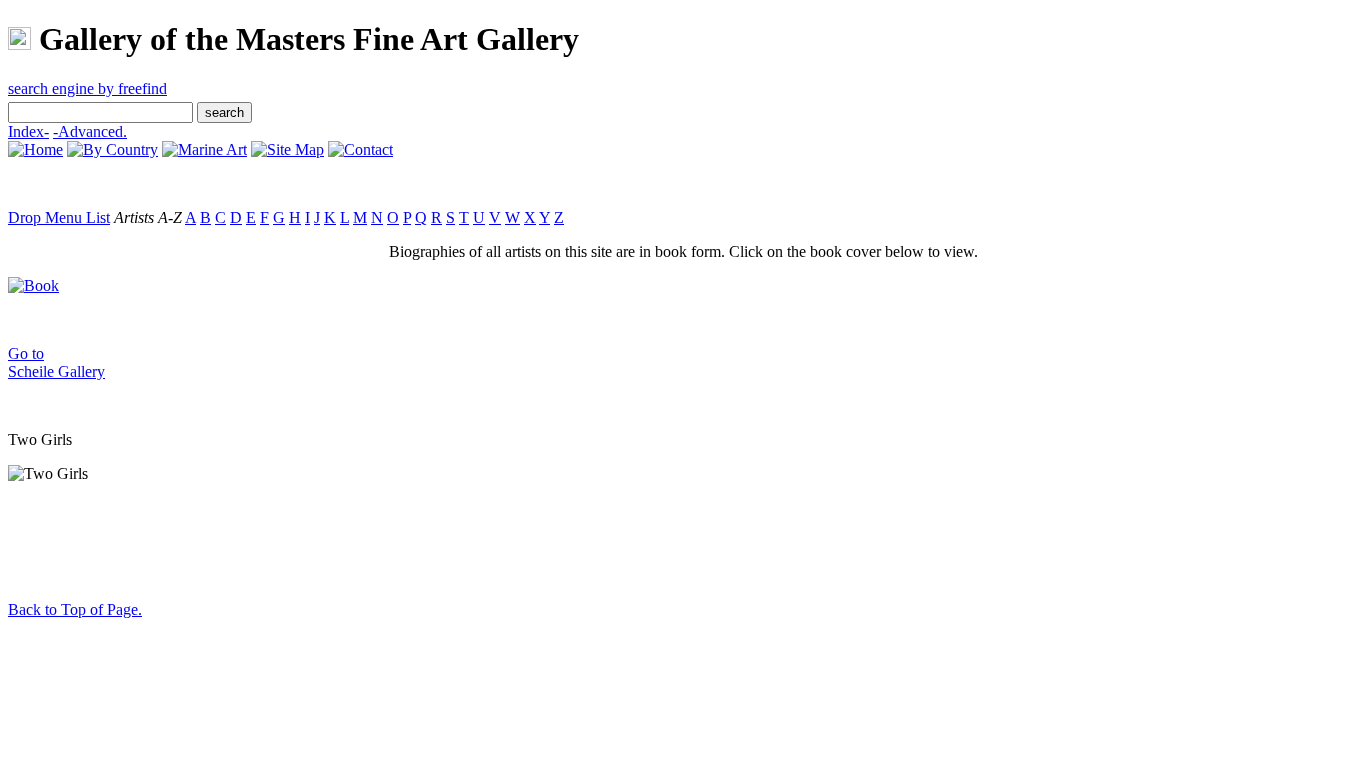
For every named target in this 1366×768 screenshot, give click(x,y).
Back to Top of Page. (75, 609)
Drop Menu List (59, 217)
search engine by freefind (87, 88)
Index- (28, 131)
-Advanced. (90, 131)
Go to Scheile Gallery (56, 362)
